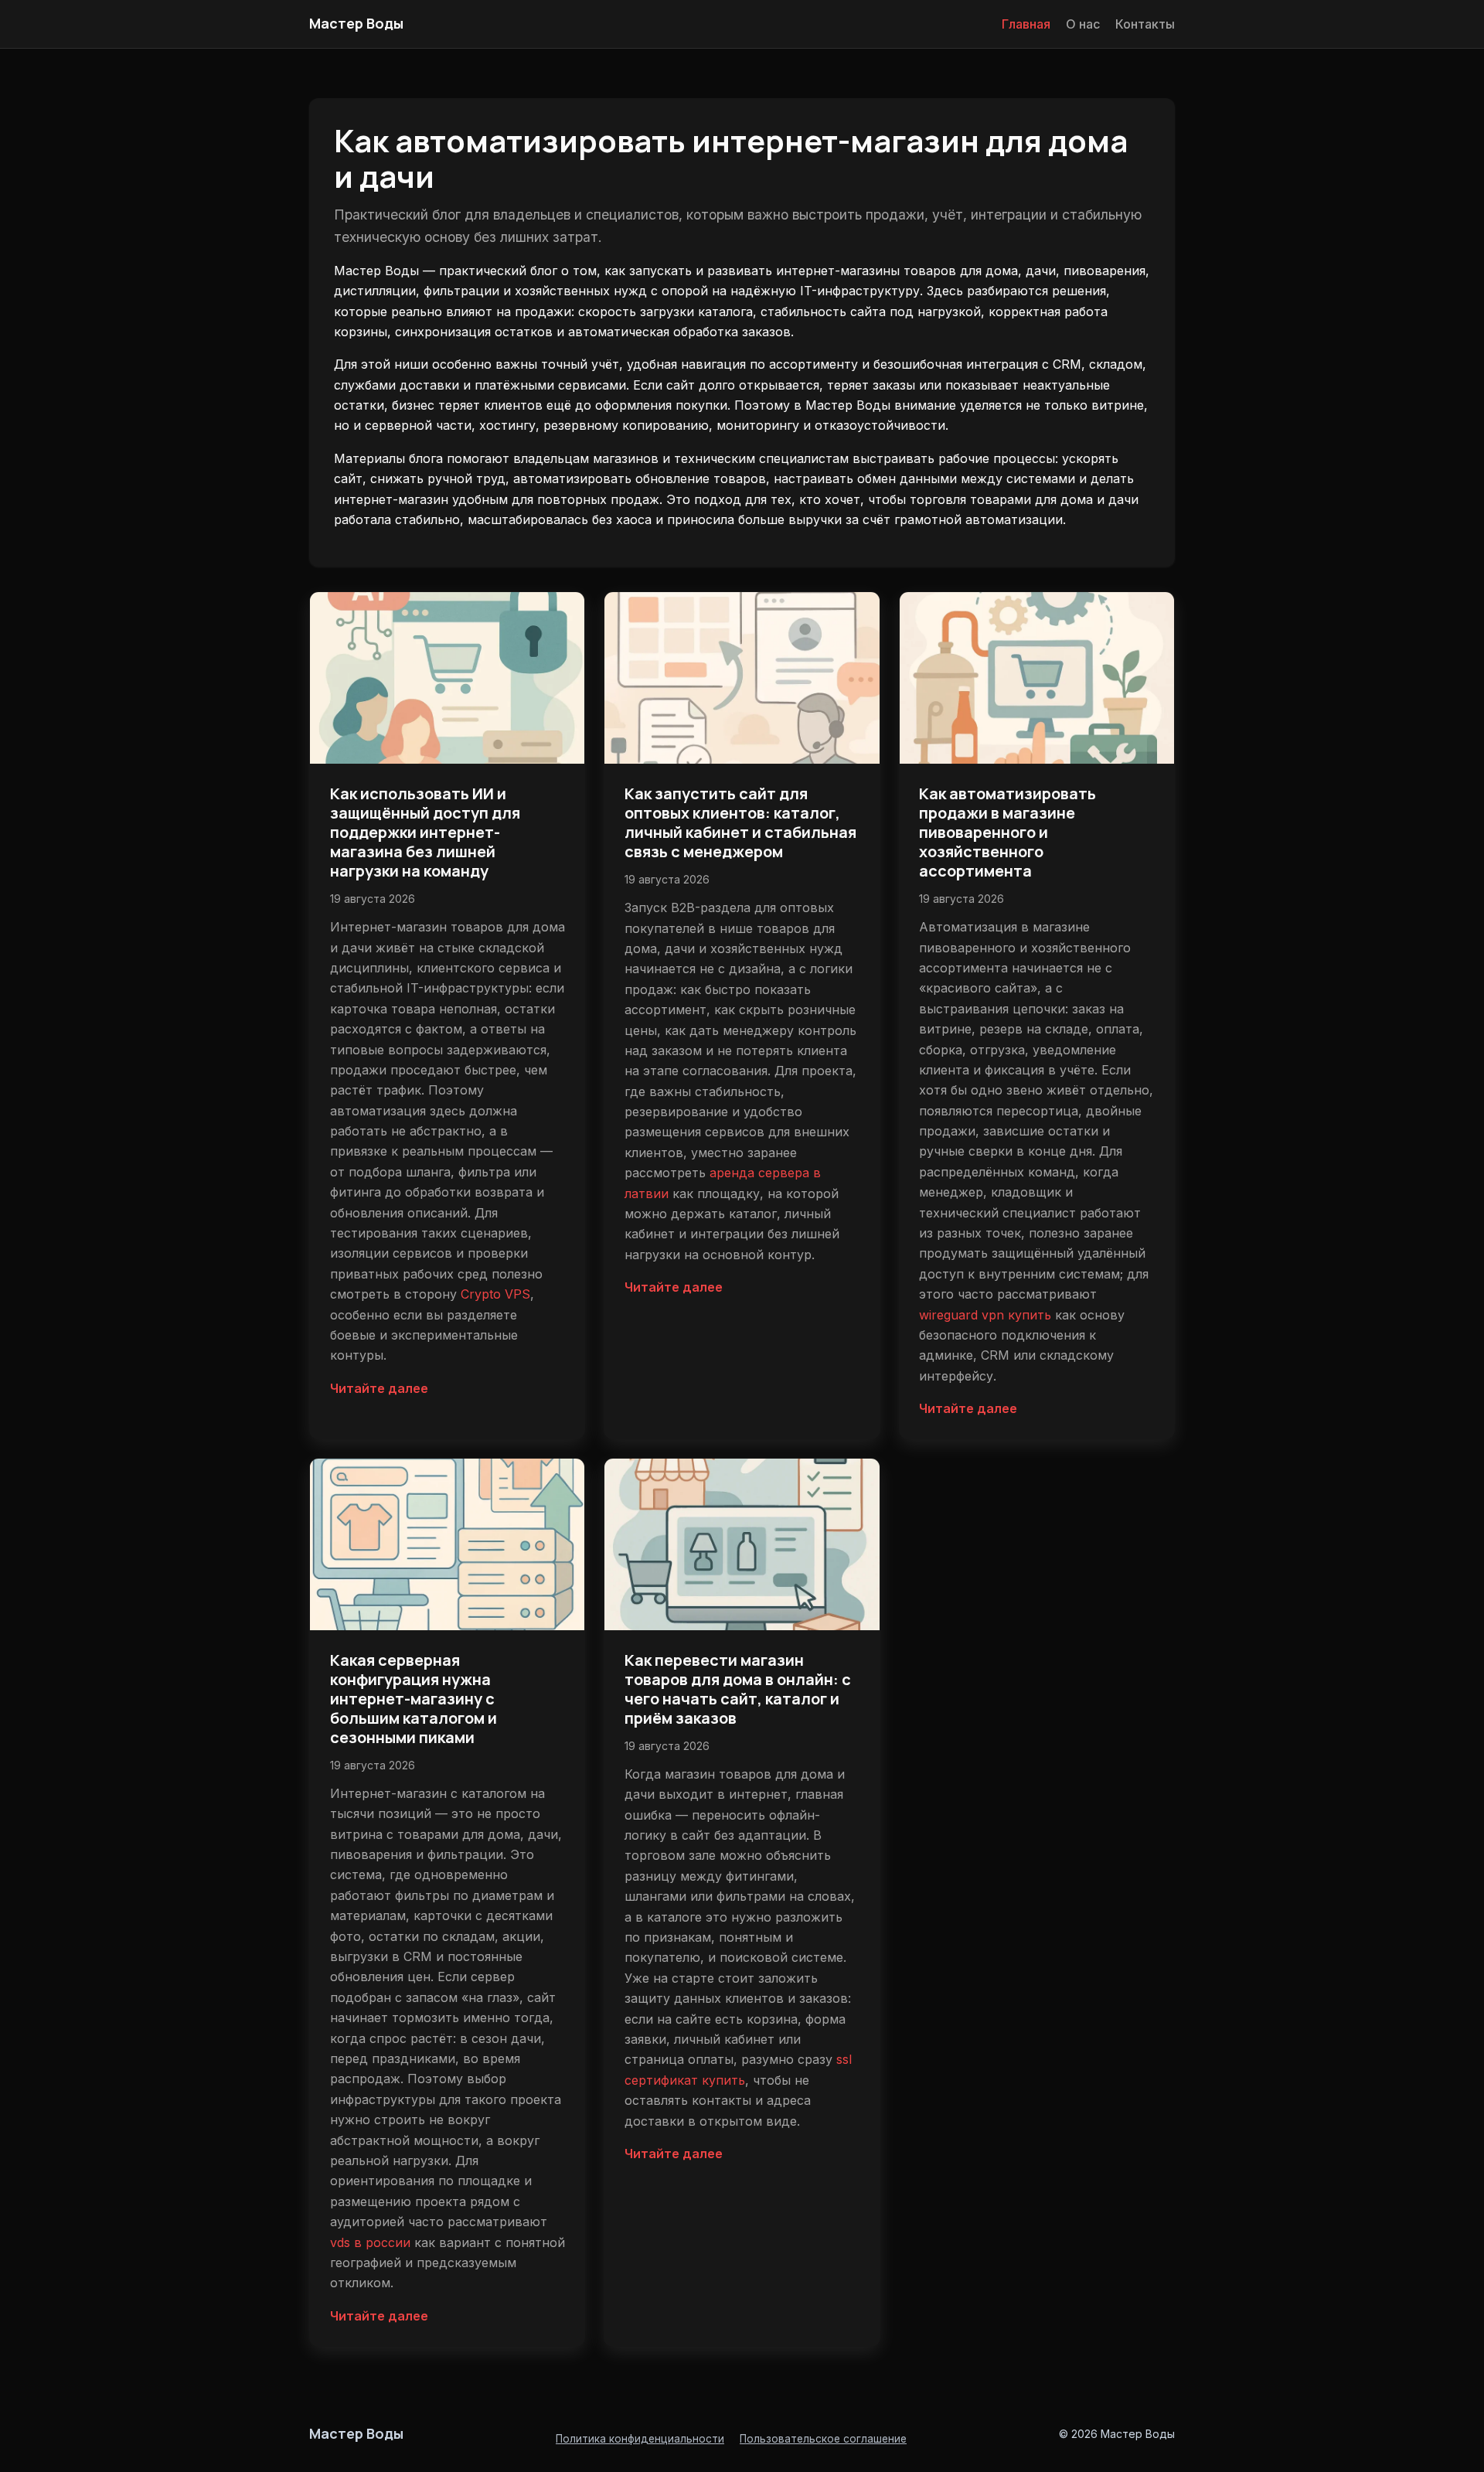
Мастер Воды (356, 23)
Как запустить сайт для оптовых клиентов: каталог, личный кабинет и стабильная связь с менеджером (740, 822)
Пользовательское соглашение (823, 2439)
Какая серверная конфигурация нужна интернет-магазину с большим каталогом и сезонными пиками (414, 1699)
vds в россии (370, 2242)
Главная (1026, 24)
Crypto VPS (495, 1294)
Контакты (1145, 24)
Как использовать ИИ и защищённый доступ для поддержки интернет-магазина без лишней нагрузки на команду (425, 832)
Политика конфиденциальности (640, 2439)
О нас (1083, 24)
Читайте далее (379, 1388)
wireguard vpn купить (985, 1315)
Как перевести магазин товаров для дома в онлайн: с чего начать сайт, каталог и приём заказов (738, 1689)
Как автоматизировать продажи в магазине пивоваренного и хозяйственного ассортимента (1007, 832)
